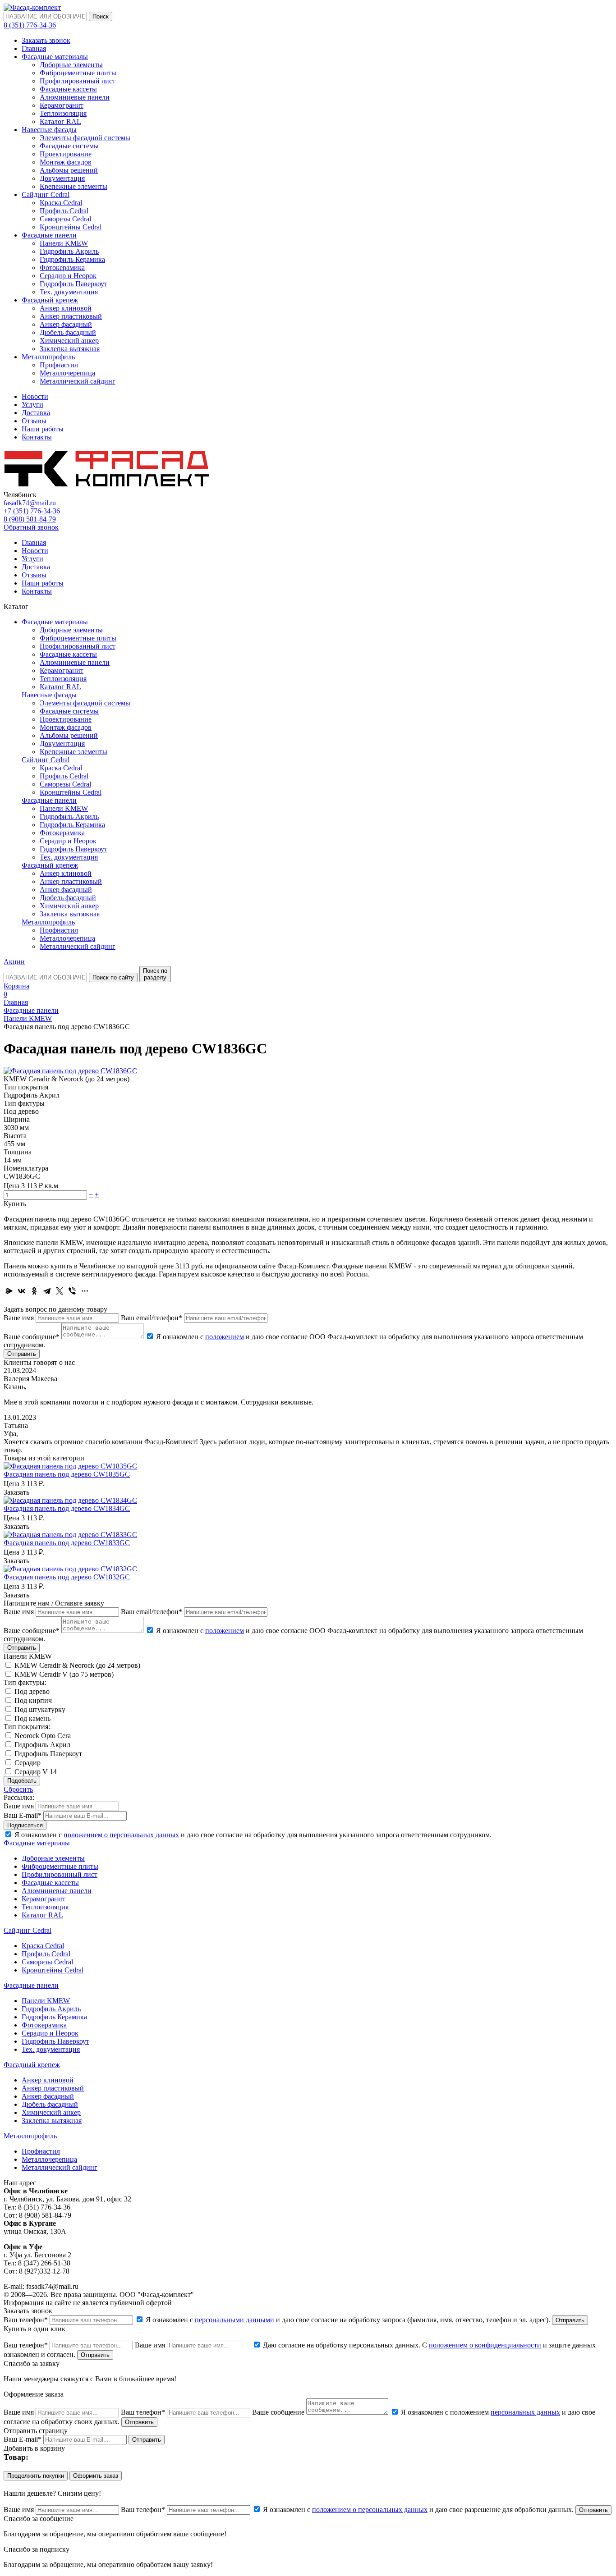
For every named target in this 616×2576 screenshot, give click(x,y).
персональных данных (525, 2412)
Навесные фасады (49, 130)
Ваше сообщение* (32, 1337)
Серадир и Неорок (68, 276)
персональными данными (234, 2320)
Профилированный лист (78, 81)
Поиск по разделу (155, 974)
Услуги (32, 405)
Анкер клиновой (66, 308)
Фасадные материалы (55, 57)
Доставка (36, 413)
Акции (14, 962)
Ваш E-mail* (23, 1815)
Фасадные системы (69, 146)
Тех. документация (69, 292)
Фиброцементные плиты (78, 73)
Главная (34, 48)
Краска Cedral (61, 203)
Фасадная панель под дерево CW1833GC (67, 1543)
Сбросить (18, 1789)
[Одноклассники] (34, 1291)
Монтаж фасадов (66, 162)
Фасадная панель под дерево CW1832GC (67, 1577)
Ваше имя (19, 1318)
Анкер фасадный (66, 324)
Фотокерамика (62, 268)
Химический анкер (69, 341)
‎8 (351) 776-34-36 (30, 25)
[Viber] (72, 1291)
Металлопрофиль (48, 357)
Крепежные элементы (74, 186)
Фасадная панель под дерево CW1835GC (67, 1474)
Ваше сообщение (278, 2412)
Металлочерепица (67, 373)
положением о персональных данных (121, 1835)
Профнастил (59, 365)
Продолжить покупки (36, 2476)
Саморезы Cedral (65, 219)
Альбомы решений (69, 170)
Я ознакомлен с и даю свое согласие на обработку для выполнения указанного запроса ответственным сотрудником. (252, 1835)
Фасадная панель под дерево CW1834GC (67, 1508)
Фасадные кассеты (68, 89)
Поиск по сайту (113, 977)
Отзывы (34, 421)
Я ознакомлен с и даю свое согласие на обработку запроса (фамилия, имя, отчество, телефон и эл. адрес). (348, 2320)
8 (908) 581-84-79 (30, 519)
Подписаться (25, 1825)
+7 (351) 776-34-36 (32, 511)
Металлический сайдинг (78, 381)
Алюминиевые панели (75, 97)
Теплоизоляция (63, 113)
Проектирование (66, 154)
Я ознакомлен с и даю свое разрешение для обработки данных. (418, 2510)
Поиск (101, 16)
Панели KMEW (64, 243)
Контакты (37, 437)
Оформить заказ (96, 2476)
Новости (35, 396)
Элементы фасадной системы (85, 138)
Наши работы (43, 429)
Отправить (22, 1354)
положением (225, 1337)
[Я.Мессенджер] (9, 1291)
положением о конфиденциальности (485, 2345)
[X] (60, 1291)
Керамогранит (62, 105)
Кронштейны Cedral (71, 227)
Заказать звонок (46, 40)
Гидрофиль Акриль (69, 251)
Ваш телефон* (26, 2320)
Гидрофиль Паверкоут (74, 284)
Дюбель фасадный (68, 332)
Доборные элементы (71, 65)
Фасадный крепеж (50, 300)
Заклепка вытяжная (70, 349)
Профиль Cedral (64, 211)
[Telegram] (47, 1291)
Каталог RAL (60, 121)
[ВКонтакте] (22, 1291)
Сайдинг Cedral (46, 194)
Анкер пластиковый (71, 316)
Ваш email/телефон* (152, 1318)
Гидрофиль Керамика (72, 259)
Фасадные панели (49, 235)
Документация (62, 178)
